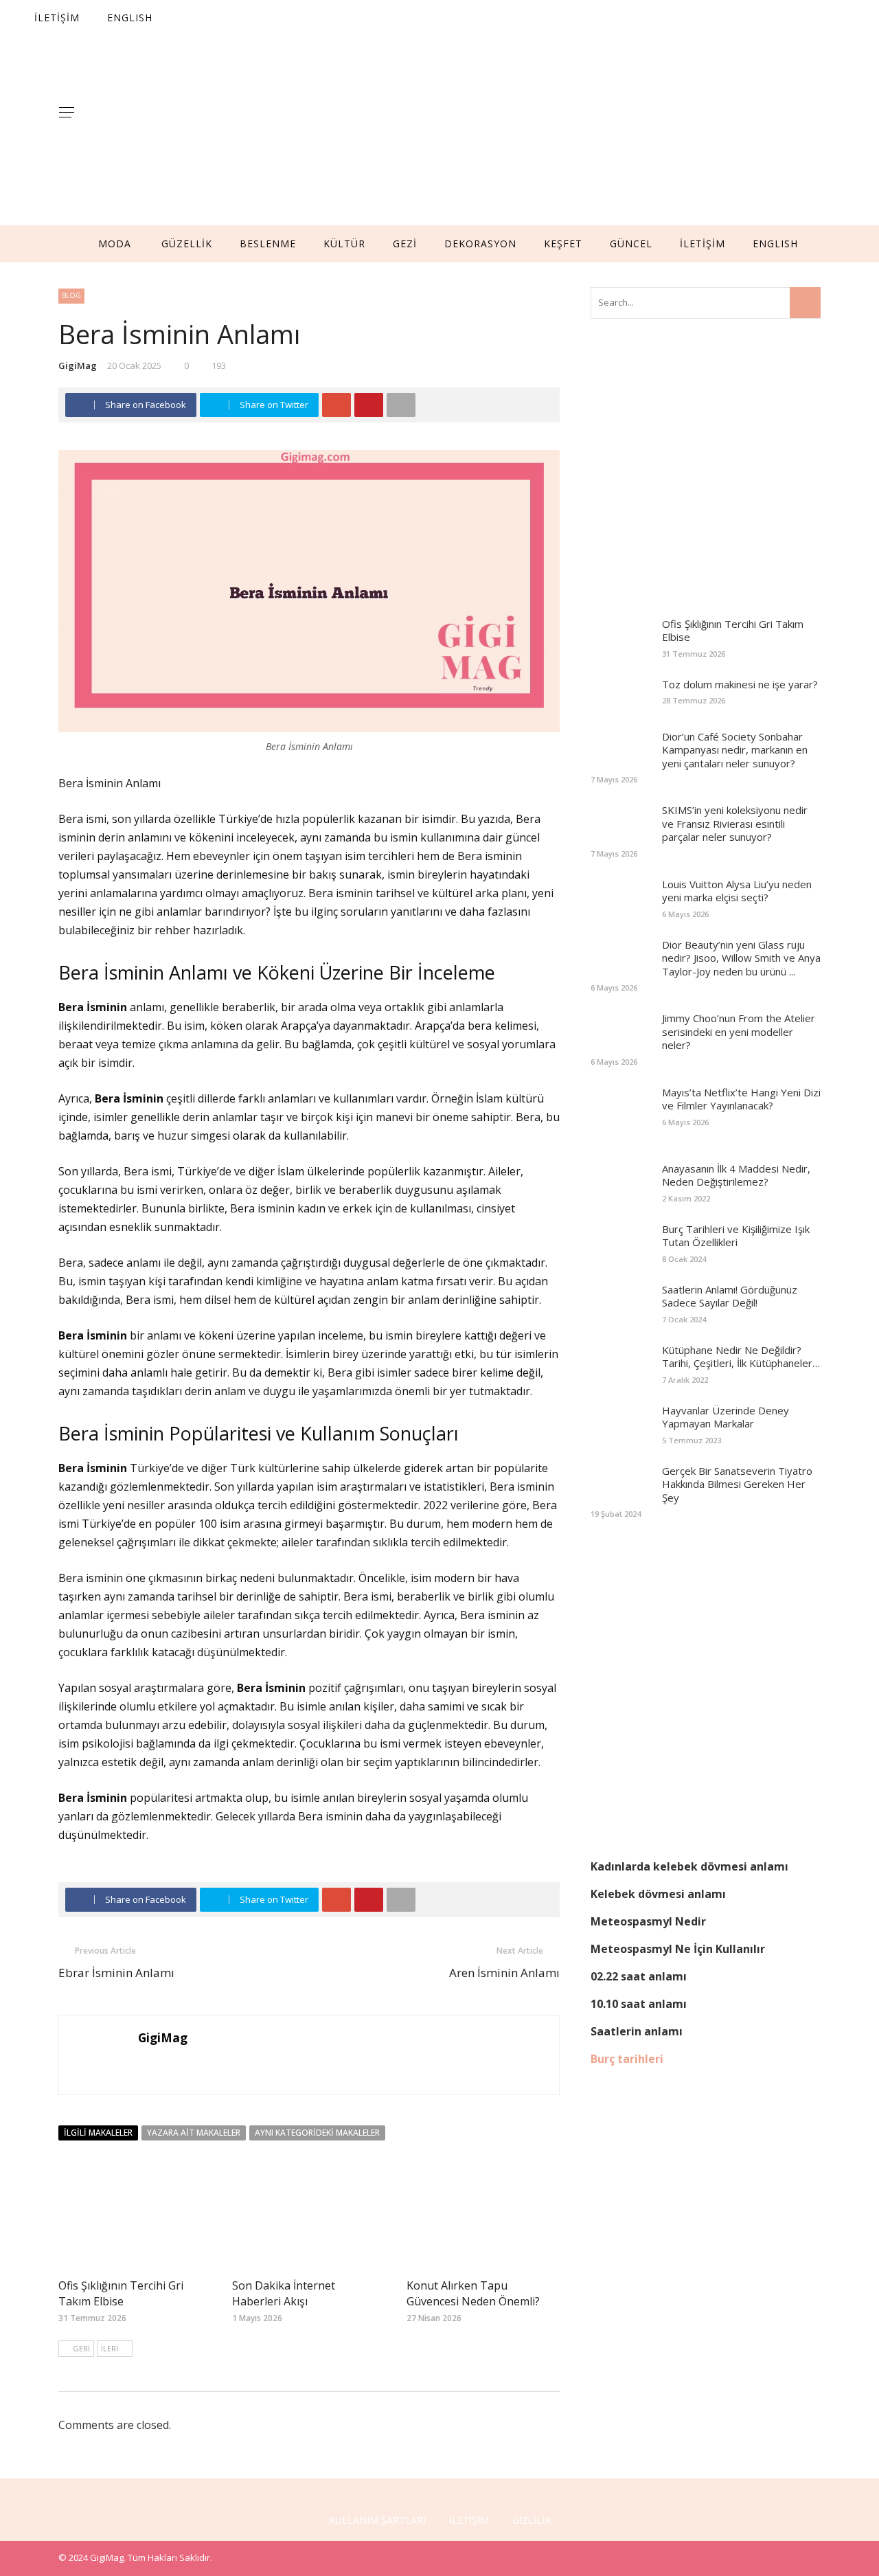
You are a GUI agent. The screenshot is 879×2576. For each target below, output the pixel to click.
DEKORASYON (480, 244)
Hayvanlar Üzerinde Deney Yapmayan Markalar (726, 1417)
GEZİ (405, 244)
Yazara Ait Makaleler (194, 2133)
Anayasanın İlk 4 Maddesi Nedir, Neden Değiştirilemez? (736, 1175)
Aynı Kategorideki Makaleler (317, 2133)
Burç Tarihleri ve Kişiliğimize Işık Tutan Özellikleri (736, 1236)
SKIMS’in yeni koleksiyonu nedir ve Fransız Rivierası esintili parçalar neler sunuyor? (735, 823)
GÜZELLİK (187, 244)
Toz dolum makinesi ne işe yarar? (740, 684)
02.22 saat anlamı (639, 1976)
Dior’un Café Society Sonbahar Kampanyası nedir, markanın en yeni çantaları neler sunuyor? (735, 750)
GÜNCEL (631, 244)
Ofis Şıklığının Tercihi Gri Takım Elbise (121, 2293)
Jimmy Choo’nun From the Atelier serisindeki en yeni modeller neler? (739, 1031)
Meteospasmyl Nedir (648, 1921)
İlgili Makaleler (98, 2133)
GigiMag (78, 365)
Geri (81, 2348)
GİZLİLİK (532, 2520)
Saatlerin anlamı (637, 2031)
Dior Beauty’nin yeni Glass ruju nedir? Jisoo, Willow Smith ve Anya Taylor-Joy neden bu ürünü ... (741, 958)
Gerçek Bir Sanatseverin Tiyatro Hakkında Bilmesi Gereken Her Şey (737, 1484)
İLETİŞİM (703, 244)
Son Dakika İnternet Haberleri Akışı (284, 2293)
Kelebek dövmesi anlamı (658, 1894)
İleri (110, 2348)
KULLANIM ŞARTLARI (377, 2520)
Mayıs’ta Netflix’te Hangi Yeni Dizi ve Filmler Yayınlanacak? (741, 1099)
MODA (115, 244)
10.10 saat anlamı (639, 2004)
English (775, 244)
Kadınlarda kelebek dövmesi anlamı (689, 1866)
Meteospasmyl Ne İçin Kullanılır (678, 1949)
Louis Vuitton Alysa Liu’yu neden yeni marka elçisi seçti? (737, 891)
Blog (71, 295)
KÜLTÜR (344, 244)
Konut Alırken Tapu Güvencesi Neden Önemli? (473, 2293)
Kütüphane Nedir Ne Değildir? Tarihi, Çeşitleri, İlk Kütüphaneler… (741, 1357)
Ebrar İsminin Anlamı (116, 1973)
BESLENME (268, 244)
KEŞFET (563, 244)
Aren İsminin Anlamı (504, 1973)
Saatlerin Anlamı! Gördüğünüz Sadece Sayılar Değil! (730, 1296)
